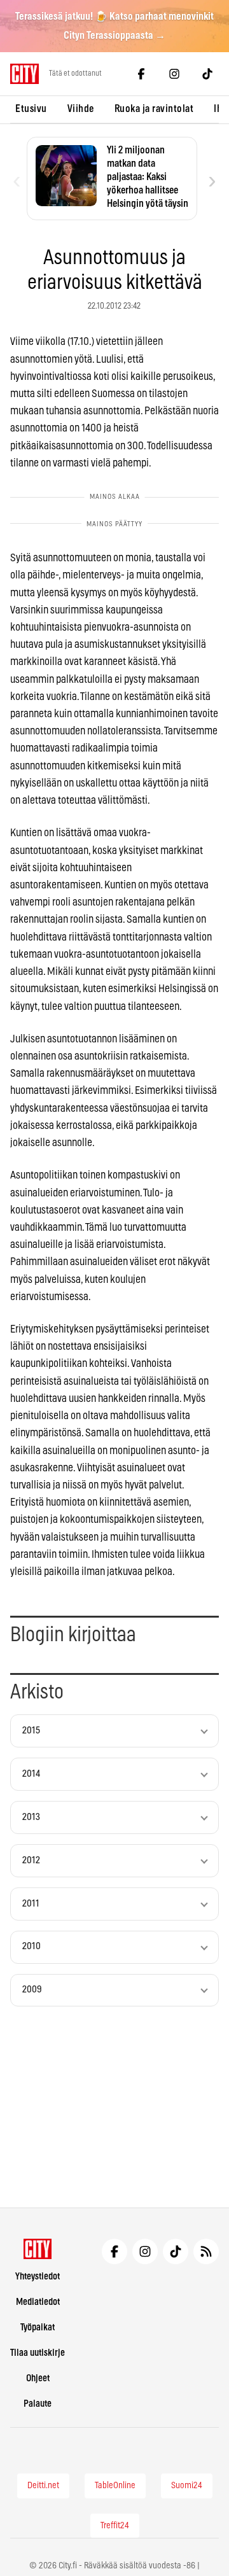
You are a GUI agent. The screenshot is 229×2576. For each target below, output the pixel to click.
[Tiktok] (207, 74)
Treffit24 (115, 2526)
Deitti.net (43, 2486)
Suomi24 (187, 2486)
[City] (38, 2249)
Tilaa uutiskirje (38, 2353)
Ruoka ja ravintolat (154, 109)
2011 (31, 1904)
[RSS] (206, 2251)
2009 (32, 1990)
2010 (31, 1946)
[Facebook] (141, 74)
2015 (31, 1731)
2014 (31, 1774)
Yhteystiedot (38, 2277)
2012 (31, 1860)
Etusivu (31, 109)
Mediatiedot (38, 2302)
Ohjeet (38, 2378)
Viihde (81, 109)
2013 (31, 1817)
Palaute (38, 2404)
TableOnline (115, 2486)
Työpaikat (38, 2327)
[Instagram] (174, 74)
